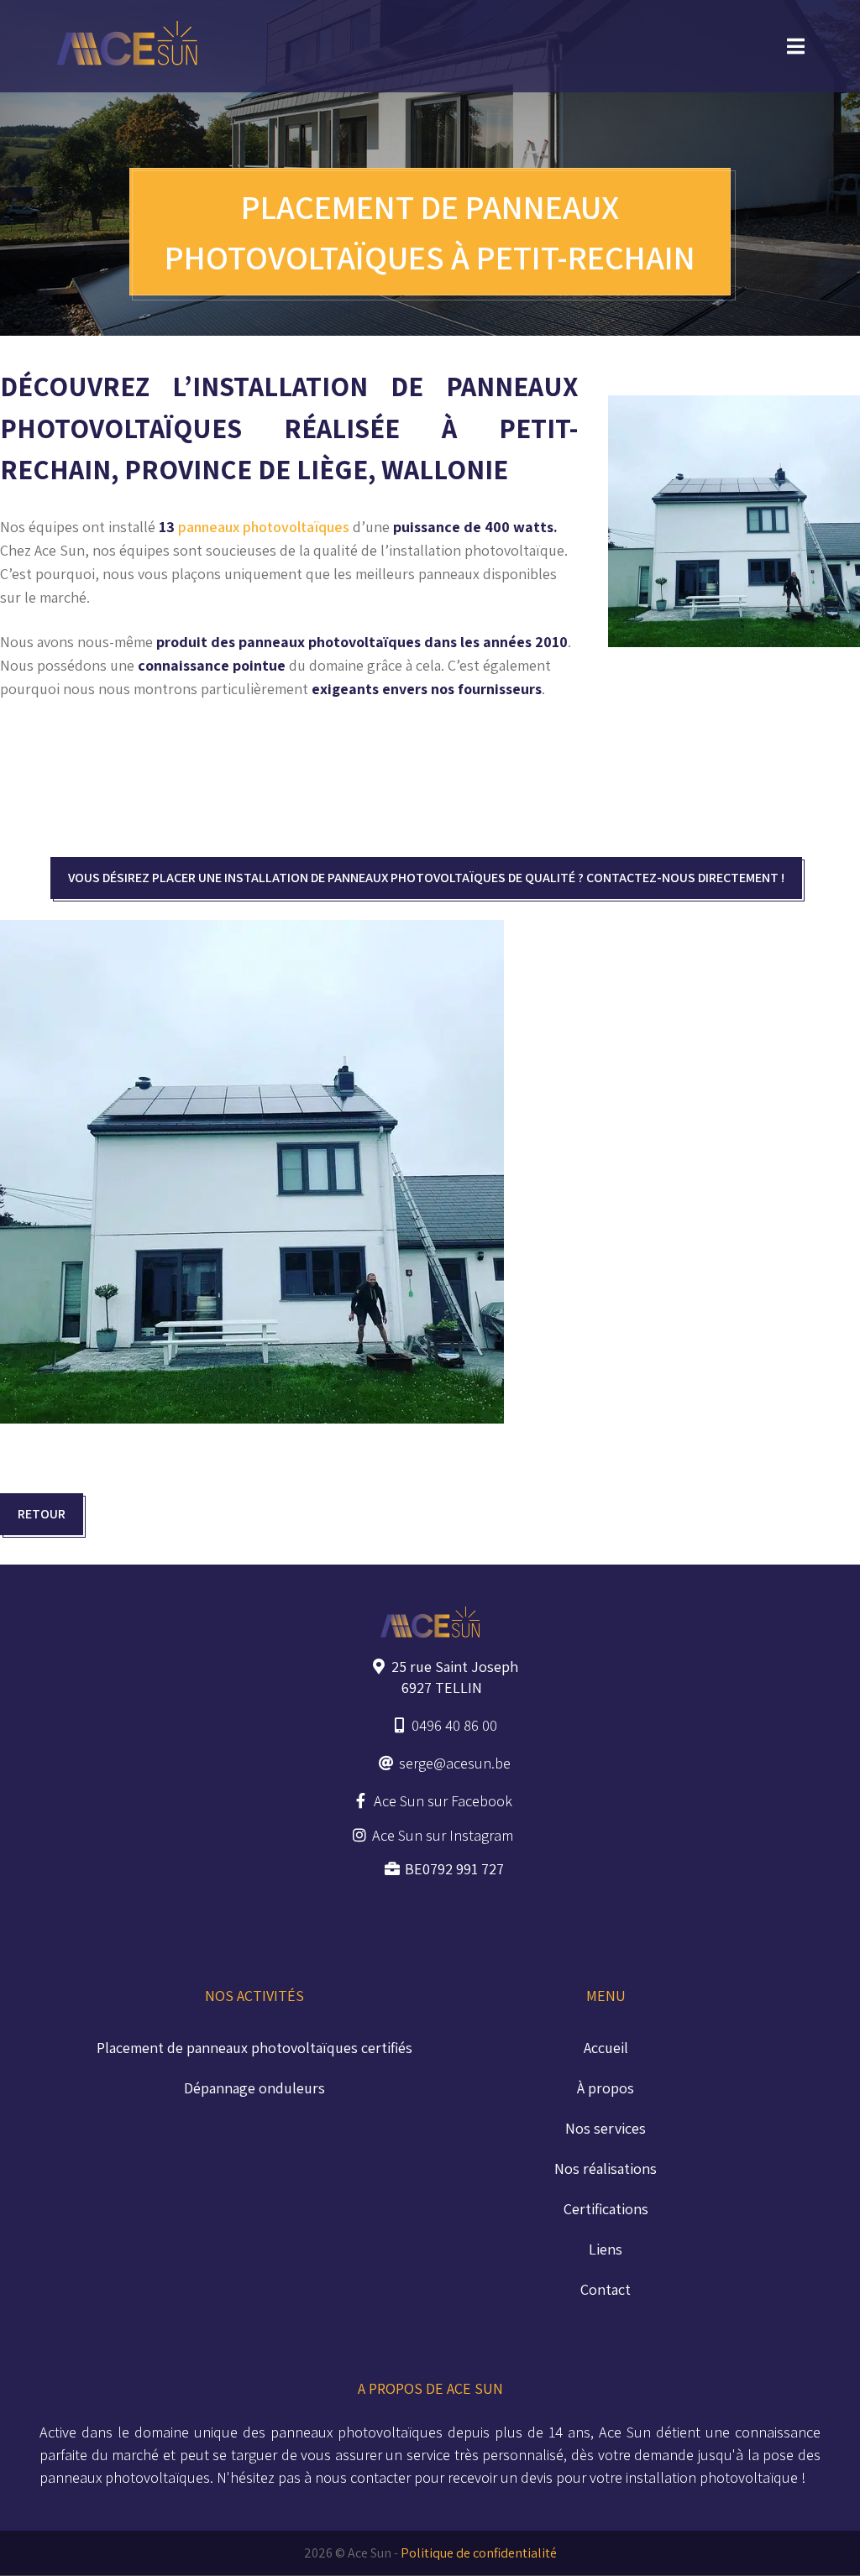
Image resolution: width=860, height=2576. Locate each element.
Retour (42, 1514)
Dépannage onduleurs (254, 2088)
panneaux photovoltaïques (264, 527)
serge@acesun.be (455, 1763)
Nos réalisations (606, 2168)
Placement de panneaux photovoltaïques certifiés (254, 2048)
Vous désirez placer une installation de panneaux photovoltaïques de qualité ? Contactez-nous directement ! (426, 878)
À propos (606, 2088)
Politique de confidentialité (479, 2553)
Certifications (606, 2209)
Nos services (606, 2128)
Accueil (606, 2048)
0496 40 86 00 (454, 1725)
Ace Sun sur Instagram (443, 1835)
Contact (606, 2289)
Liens (606, 2249)
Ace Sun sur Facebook (443, 1801)
